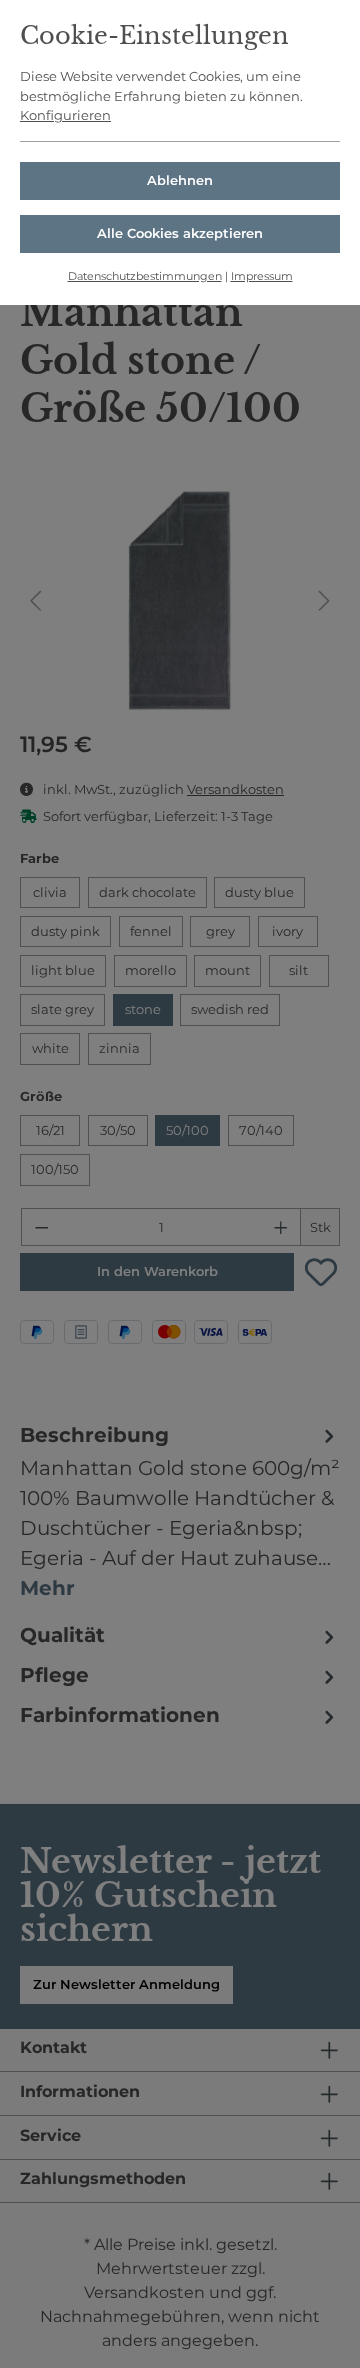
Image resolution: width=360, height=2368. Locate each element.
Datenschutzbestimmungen (145, 276)
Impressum (262, 276)
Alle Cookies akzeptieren (180, 233)
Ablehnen (180, 180)
